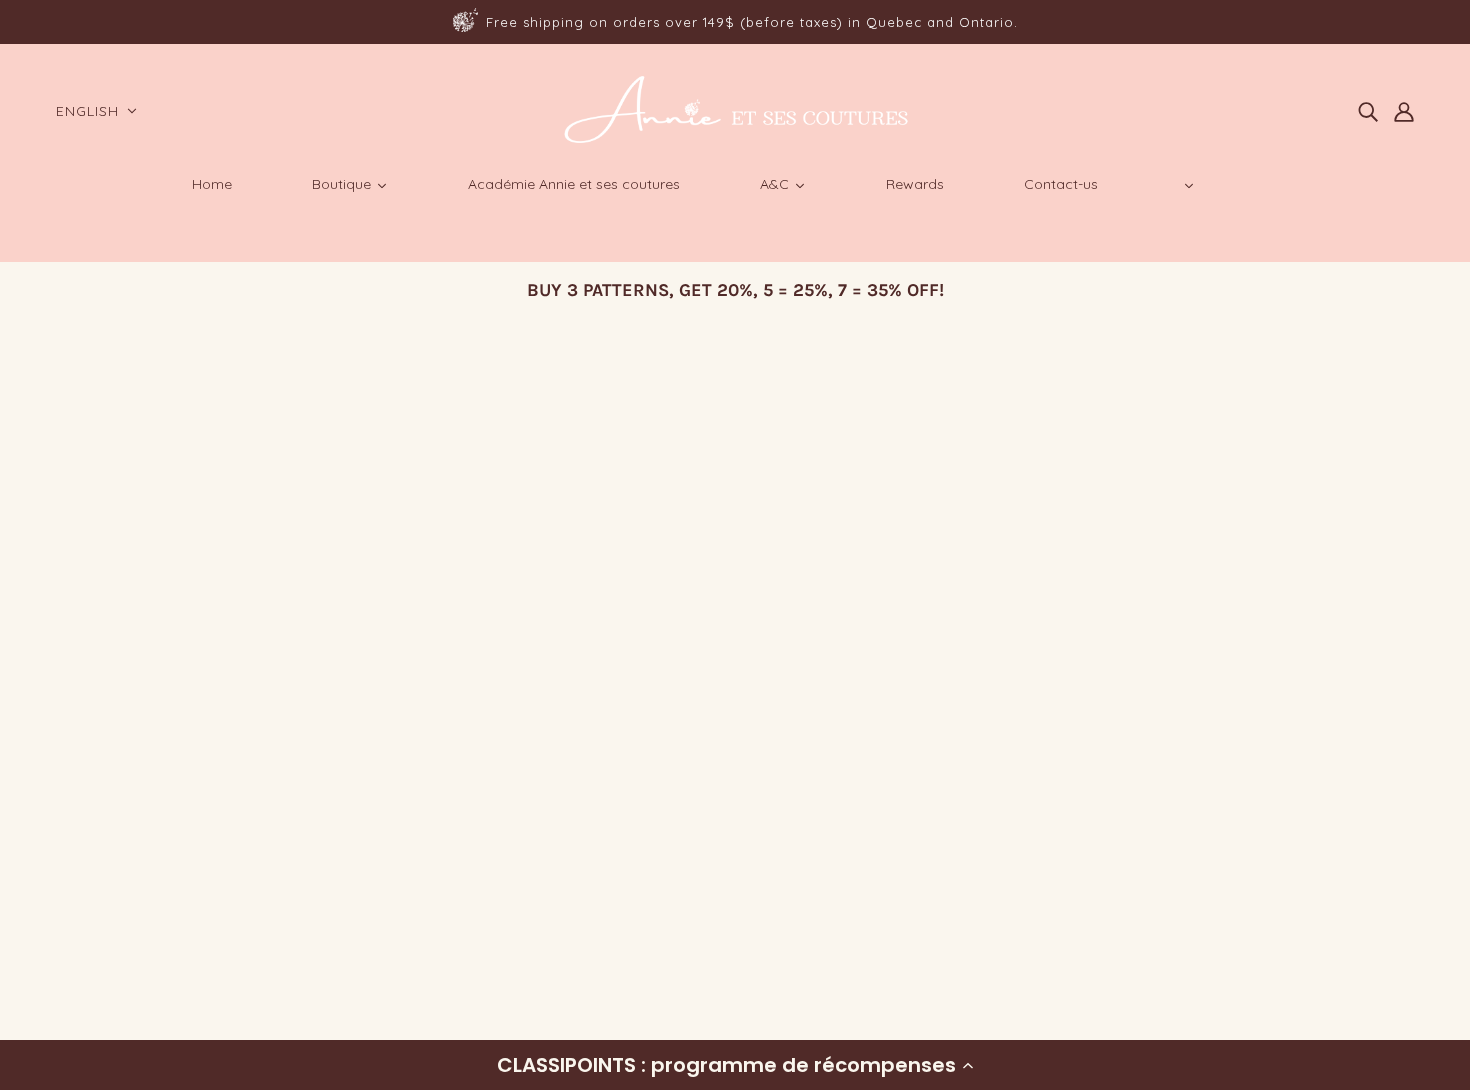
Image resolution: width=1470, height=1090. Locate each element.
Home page (680, 583)
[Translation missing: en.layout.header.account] (1404, 111)
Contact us (104, 945)
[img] (1368, 111)
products (906, 583)
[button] (735, 1065)
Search (89, 825)
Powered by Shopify (134, 1017)
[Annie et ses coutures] (735, 139)
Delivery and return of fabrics (169, 897)
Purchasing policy (129, 849)
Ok (1378, 883)
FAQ (77, 873)
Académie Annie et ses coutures (180, 921)
